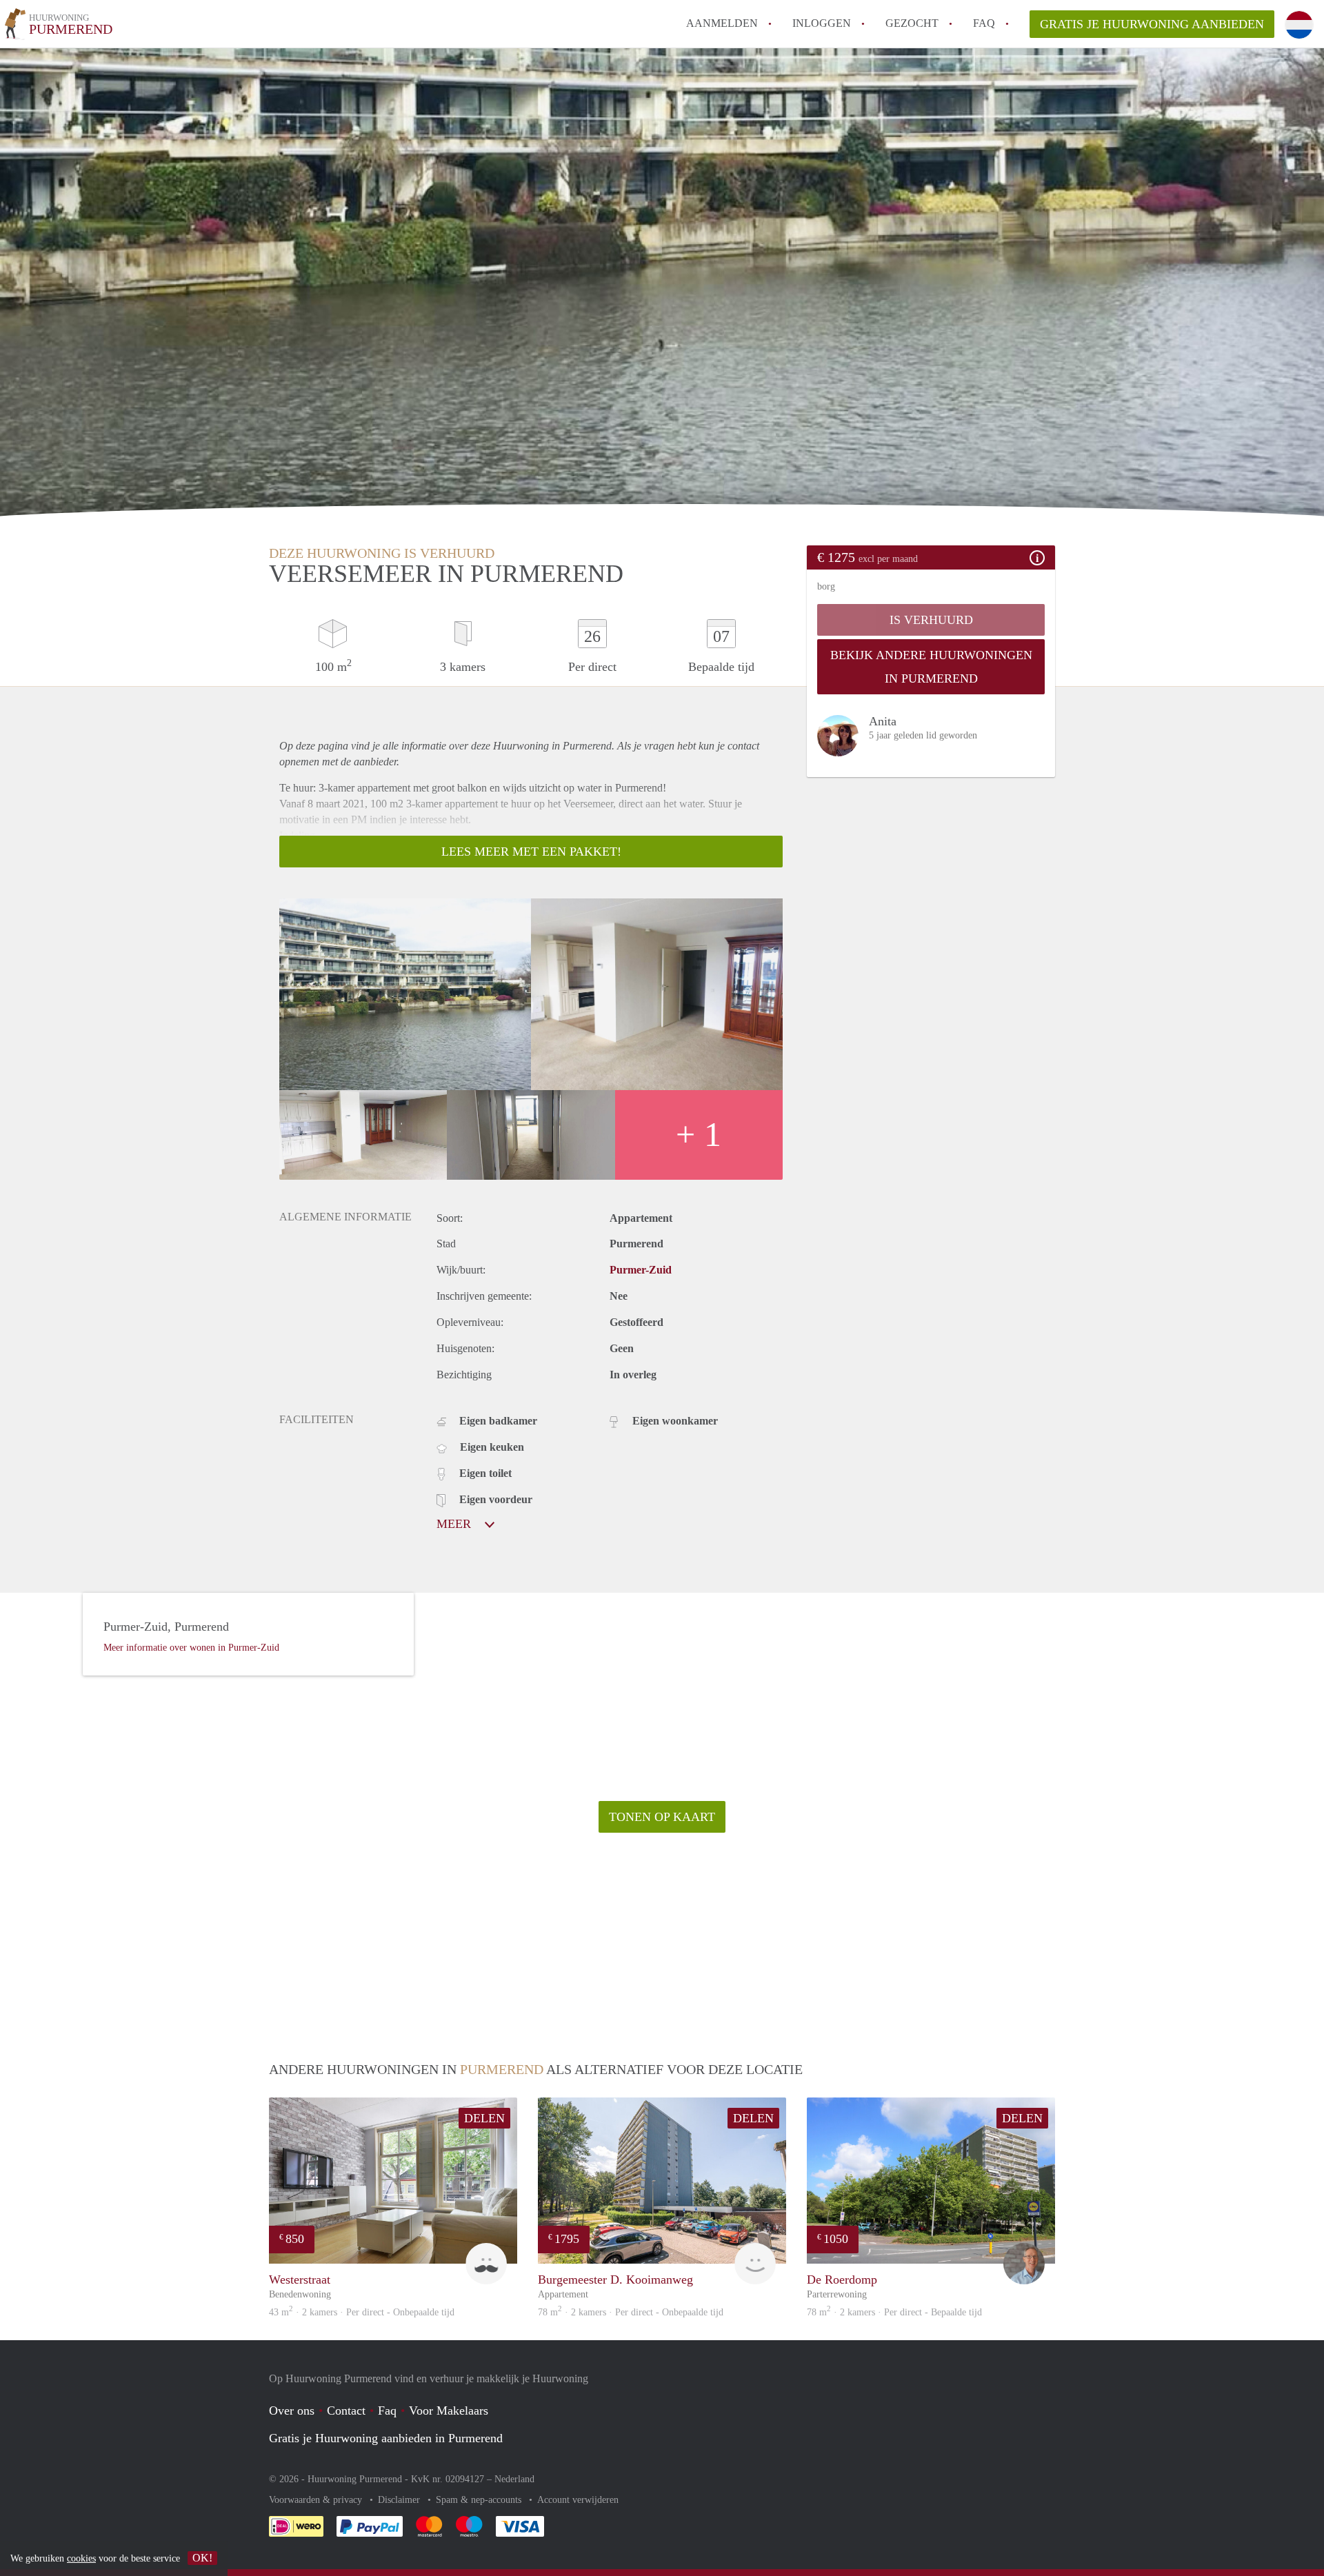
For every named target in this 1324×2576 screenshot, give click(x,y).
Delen (484, 2118)
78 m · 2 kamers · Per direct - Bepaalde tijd (894, 2312)
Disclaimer (400, 2500)
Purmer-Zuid (641, 1270)
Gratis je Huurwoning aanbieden (1152, 24)
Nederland (514, 2479)
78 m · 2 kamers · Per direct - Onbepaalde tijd (631, 2312)
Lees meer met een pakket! (531, 852)
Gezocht (912, 23)
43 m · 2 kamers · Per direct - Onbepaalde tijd (362, 2312)
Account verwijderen (578, 2500)
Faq (387, 2411)
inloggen (822, 23)
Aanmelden (722, 23)
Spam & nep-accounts (480, 2500)
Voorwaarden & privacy (317, 2500)
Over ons (292, 2411)
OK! (202, 2558)
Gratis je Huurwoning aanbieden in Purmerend (386, 2438)
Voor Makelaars (449, 2411)
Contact (346, 2411)
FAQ (984, 23)
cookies (81, 2558)
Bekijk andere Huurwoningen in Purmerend (931, 667)
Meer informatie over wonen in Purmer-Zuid (191, 1648)
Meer (455, 1524)
